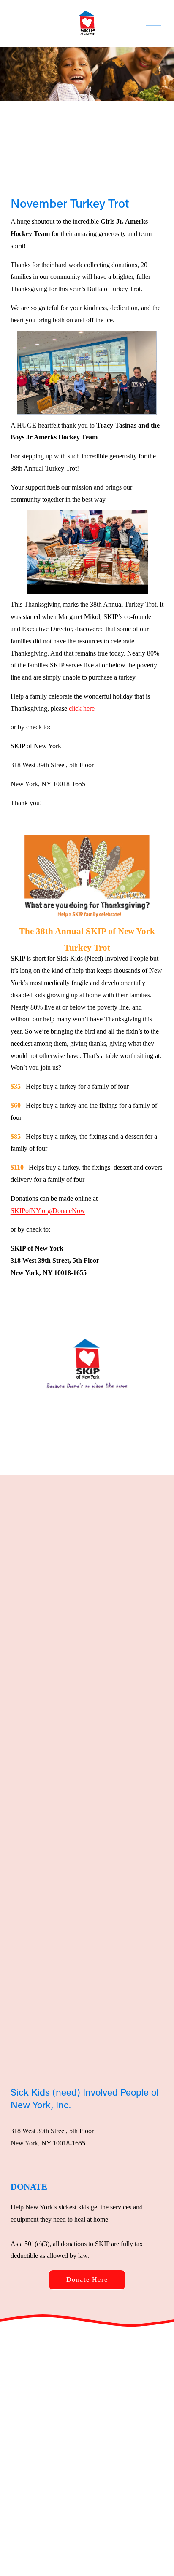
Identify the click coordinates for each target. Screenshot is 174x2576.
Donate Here (87, 2280)
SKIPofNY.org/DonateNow (48, 1211)
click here (82, 708)
